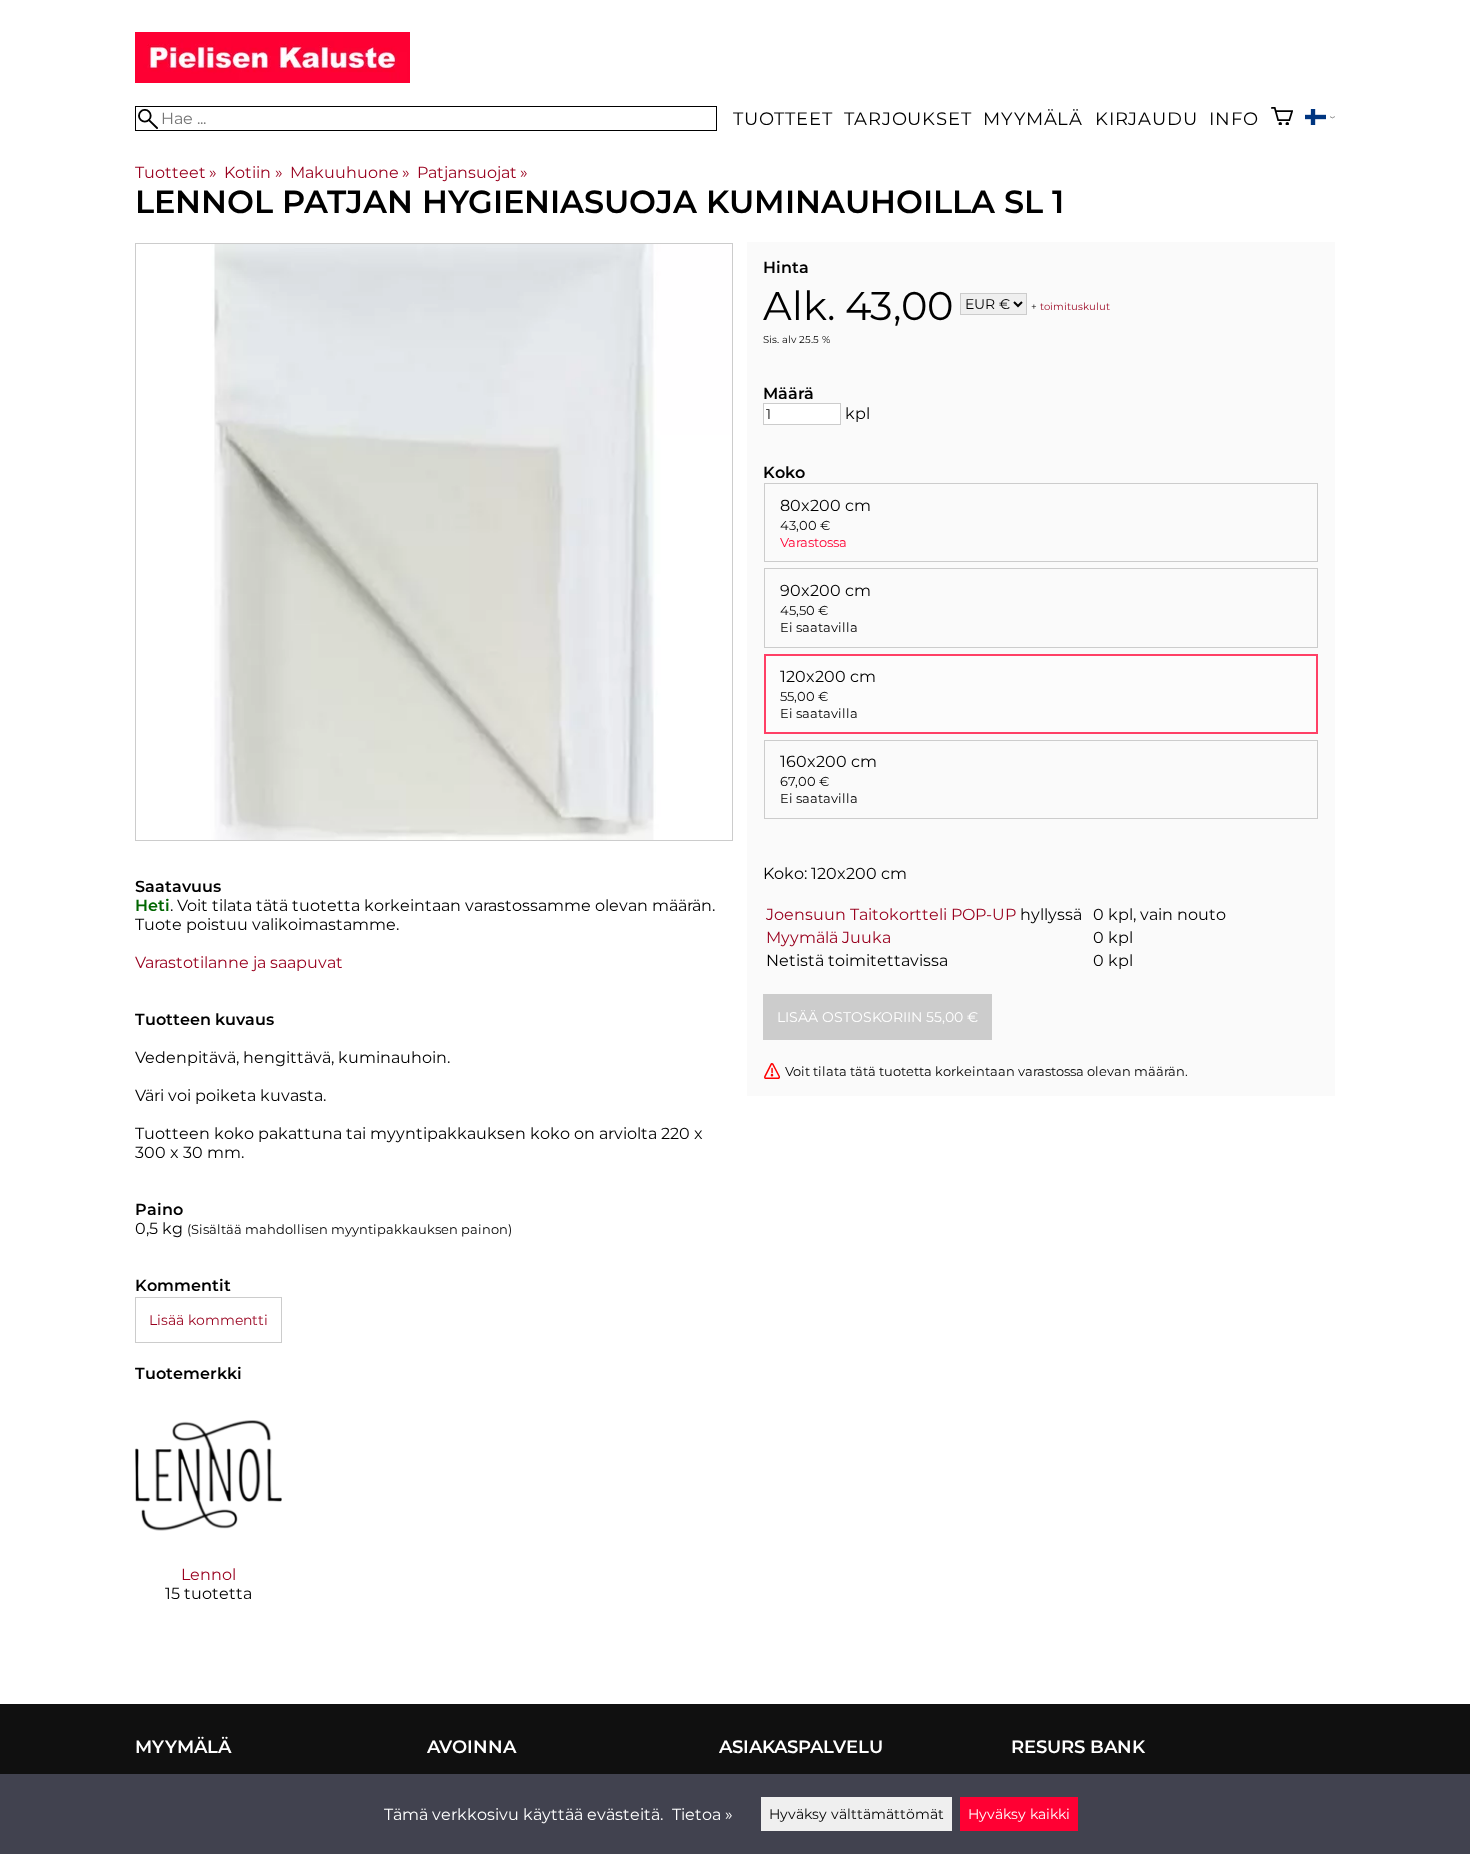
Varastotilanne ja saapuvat (239, 962)
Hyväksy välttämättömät (856, 1814)
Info (1233, 118)
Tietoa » (702, 1814)
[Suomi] (1320, 119)
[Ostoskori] (1282, 118)
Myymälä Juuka (828, 937)
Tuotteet (782, 118)
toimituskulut (1075, 305)
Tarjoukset (907, 118)
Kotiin (253, 172)
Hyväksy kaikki (1019, 1814)
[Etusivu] (272, 77)
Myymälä (1033, 118)
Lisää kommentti (208, 1320)
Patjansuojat (472, 172)
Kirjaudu (1146, 118)
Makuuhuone (350, 172)
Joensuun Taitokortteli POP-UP (891, 914)
